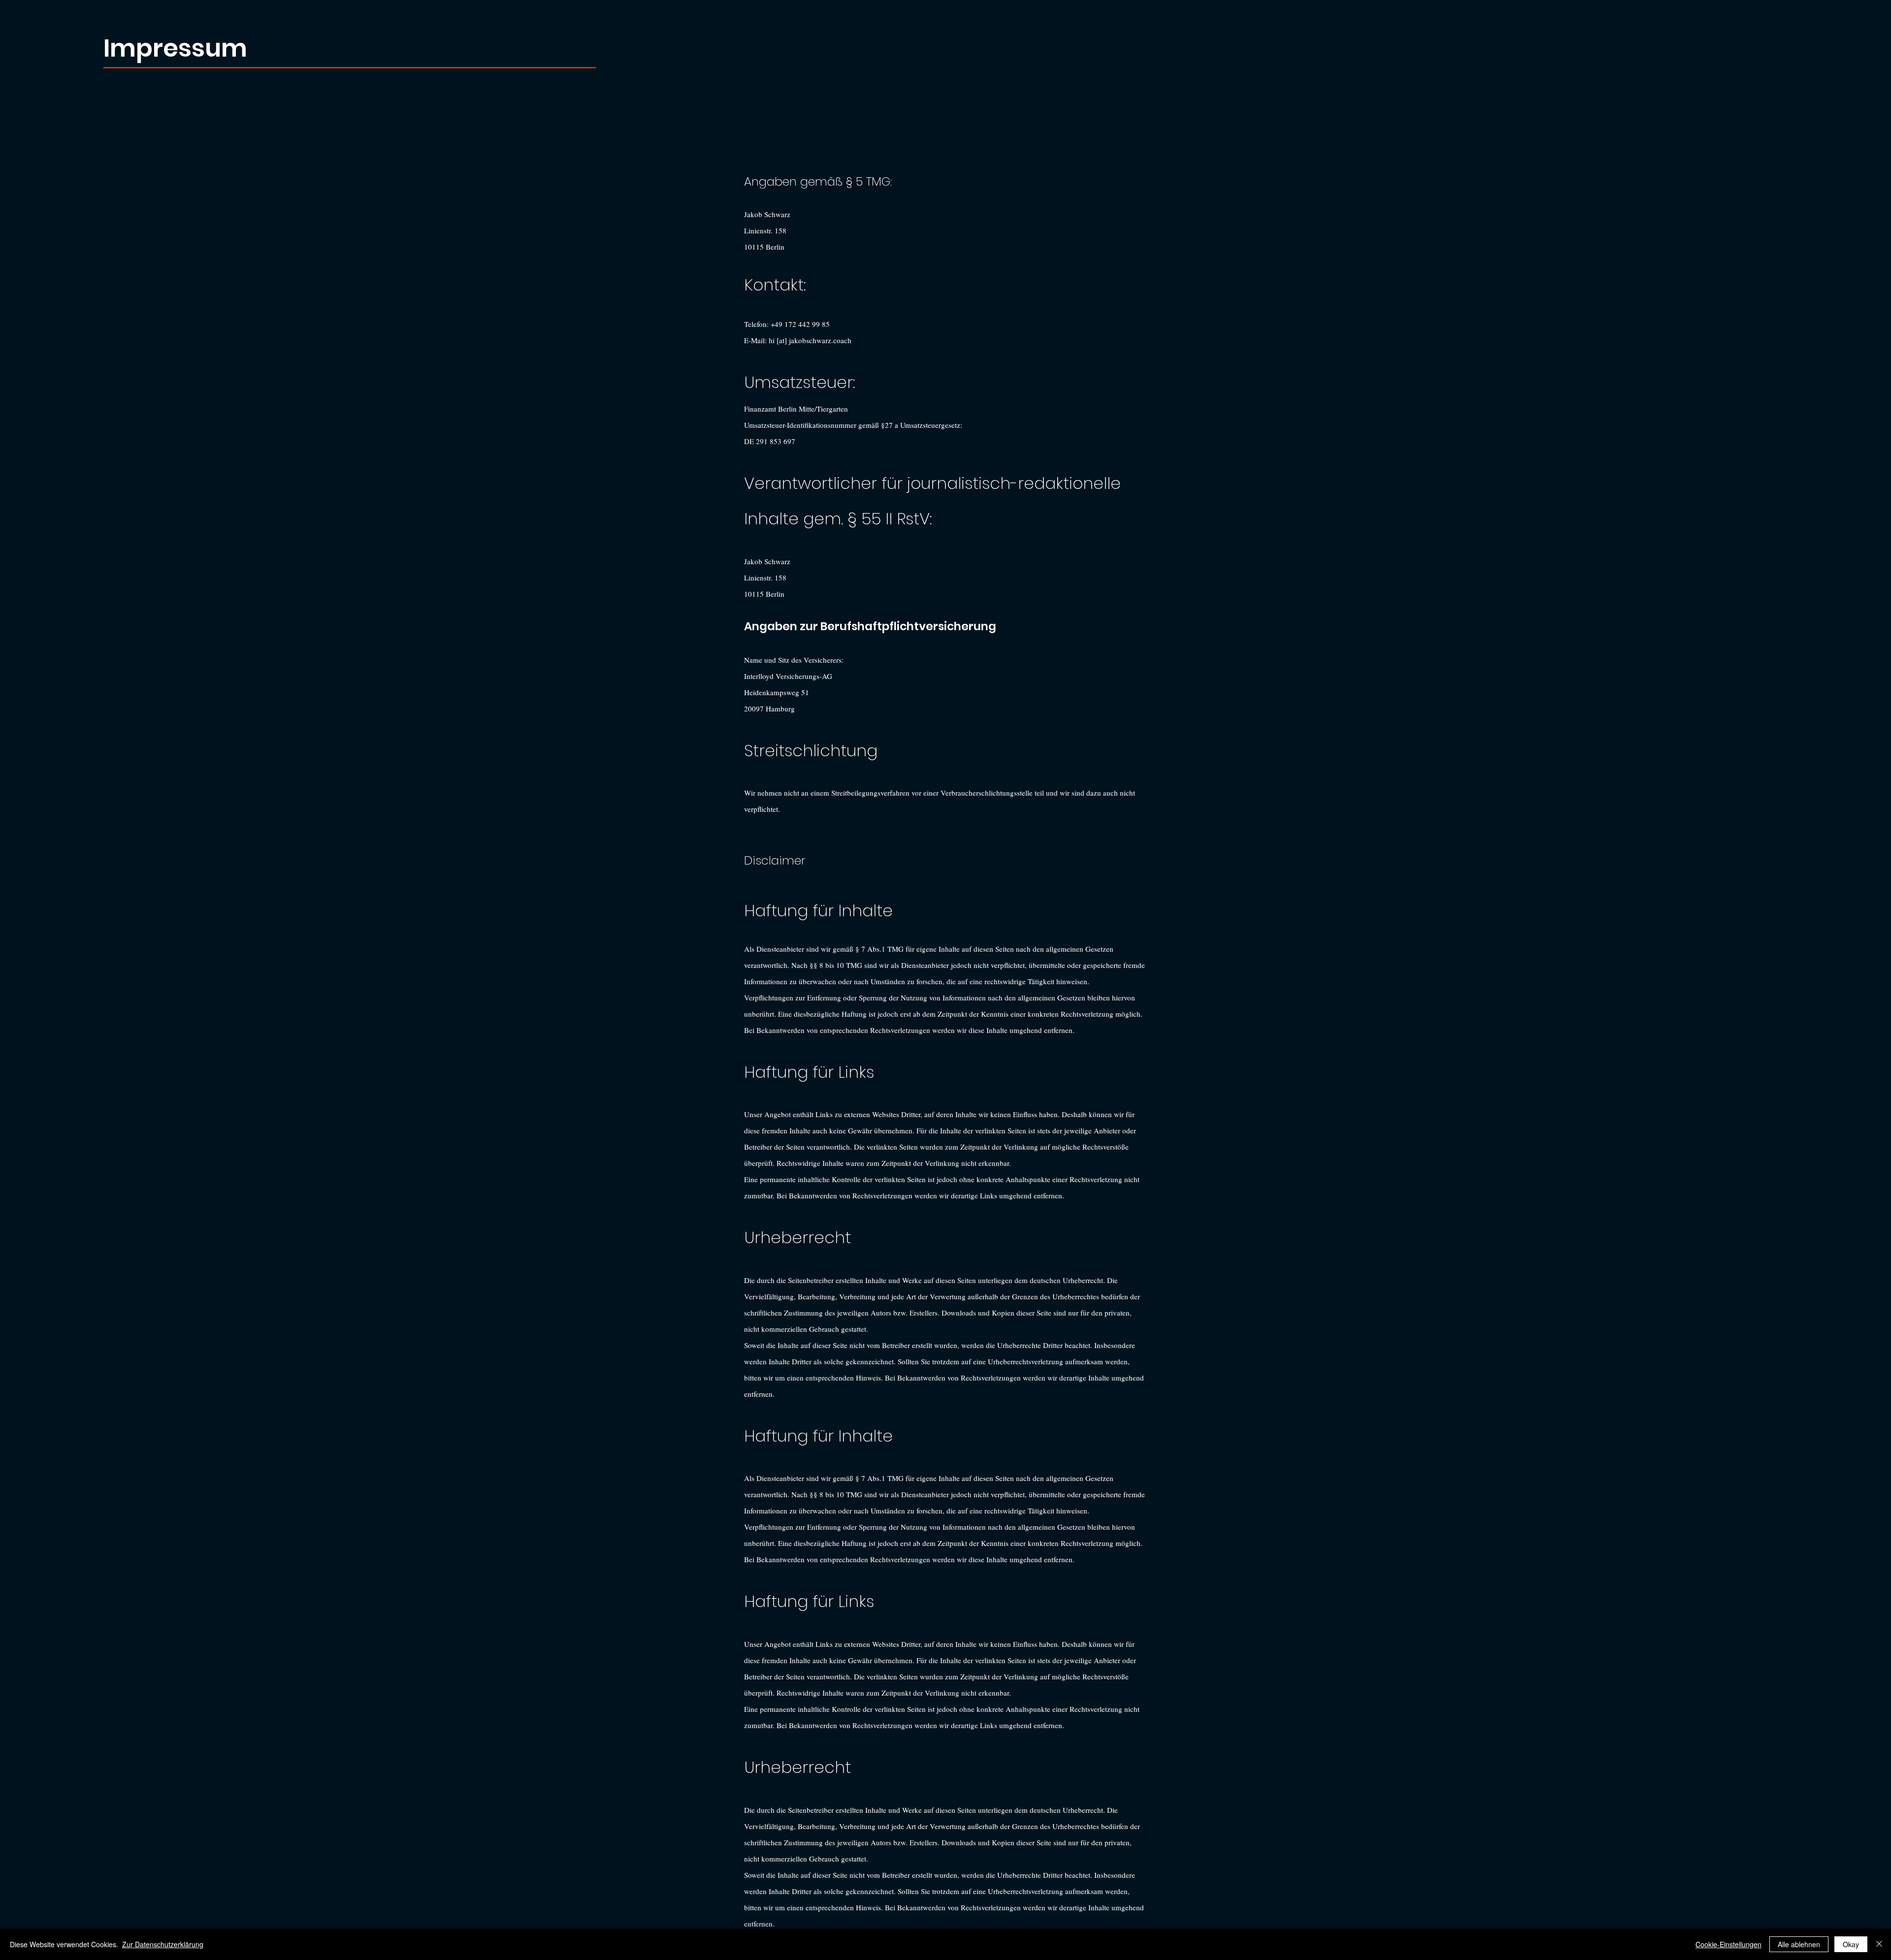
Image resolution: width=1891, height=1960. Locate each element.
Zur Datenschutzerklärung (163, 1944)
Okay (1851, 1944)
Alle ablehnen (1799, 1944)
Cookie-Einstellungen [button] (1728, 1944)
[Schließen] (1879, 1944)
